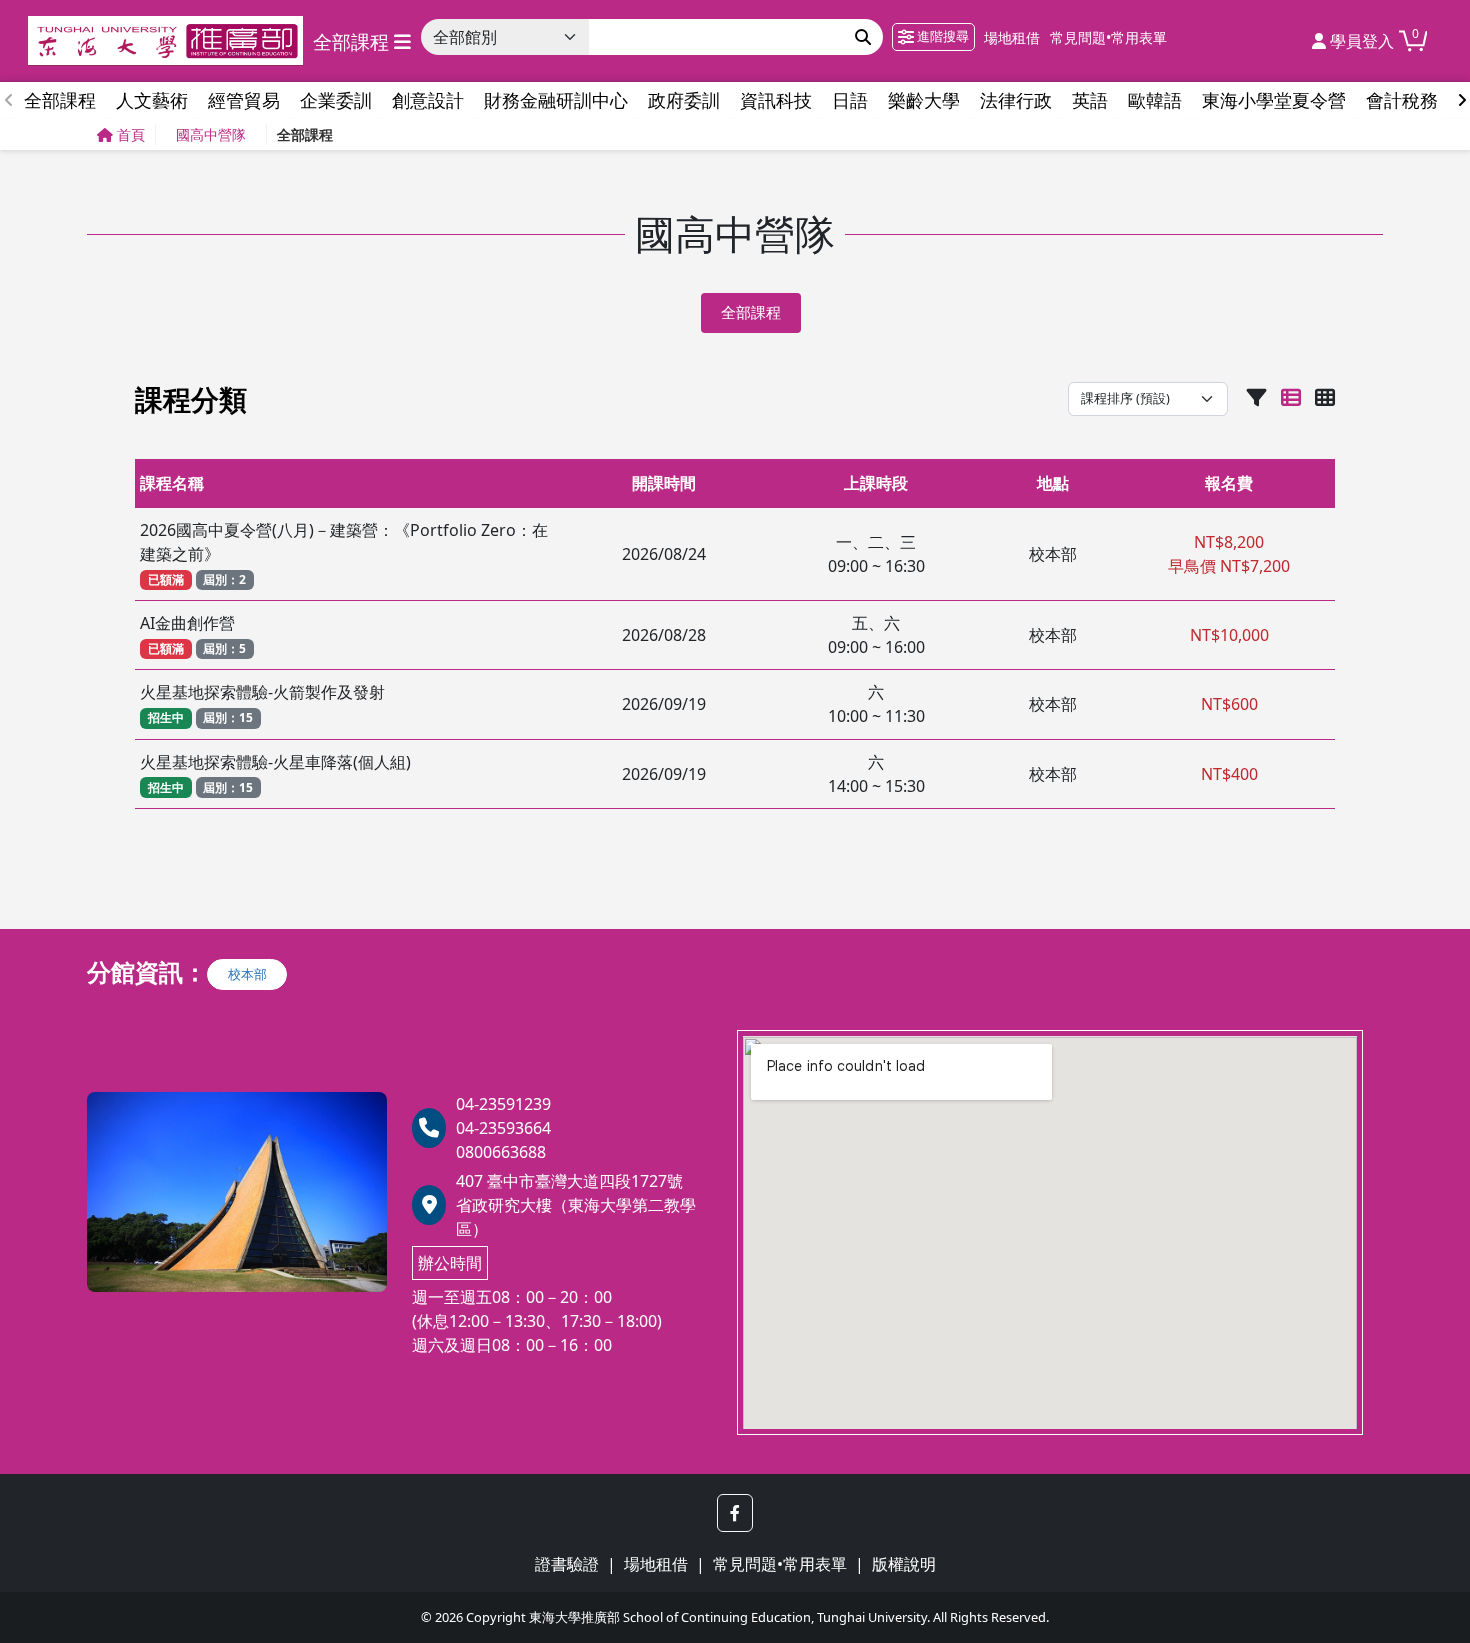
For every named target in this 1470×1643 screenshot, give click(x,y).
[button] (735, 1513)
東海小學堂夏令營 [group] (1274, 100)
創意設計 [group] (428, 100)
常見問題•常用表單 (1108, 37)
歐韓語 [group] (1155, 100)
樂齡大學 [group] (924, 100)
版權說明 (904, 1564)
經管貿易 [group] (244, 100)
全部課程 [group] (60, 100)
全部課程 (751, 312)
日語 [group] (850, 100)
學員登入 (1360, 41)
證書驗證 (567, 1564)
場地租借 (1012, 37)
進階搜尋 (941, 36)
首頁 (131, 134)
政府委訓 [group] (684, 100)
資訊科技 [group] (776, 100)
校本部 (247, 974)
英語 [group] (1090, 100)
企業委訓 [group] (336, 100)
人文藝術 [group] (152, 100)
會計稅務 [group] (1402, 100)
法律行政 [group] (1016, 100)
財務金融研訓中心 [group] (556, 100)
